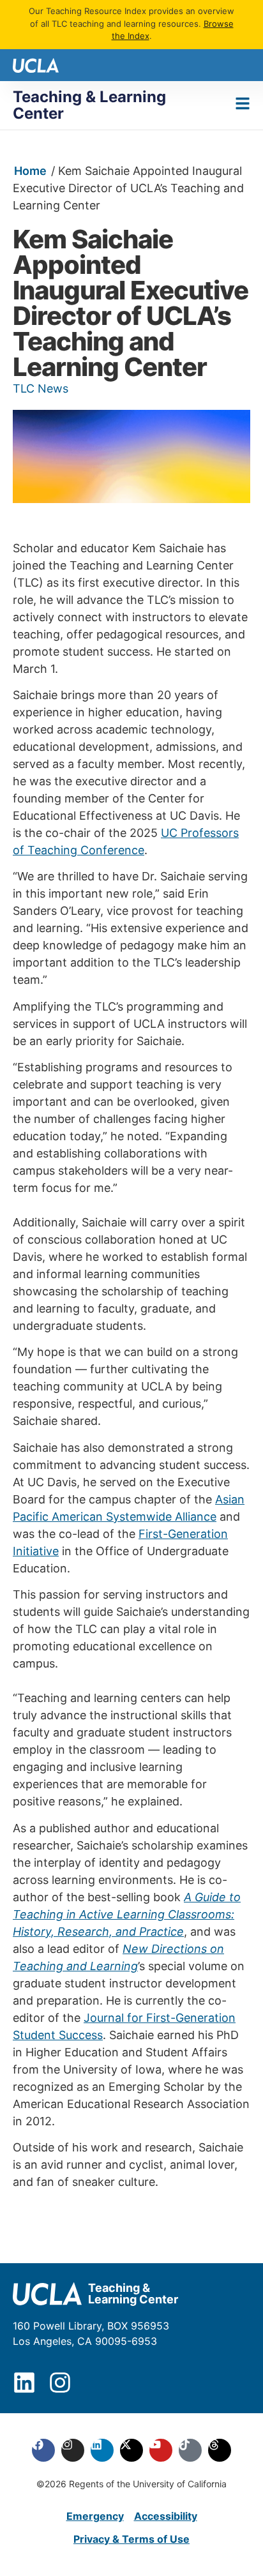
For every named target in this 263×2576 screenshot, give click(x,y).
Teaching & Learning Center (89, 105)
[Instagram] (60, 2383)
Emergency (95, 2516)
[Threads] (220, 2450)
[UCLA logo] (36, 64)
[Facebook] (43, 2450)
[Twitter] (131, 2450)
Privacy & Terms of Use (131, 2539)
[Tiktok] (190, 2450)
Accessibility (166, 2516)
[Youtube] (161, 2450)
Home (30, 171)
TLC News (41, 388)
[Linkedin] (24, 2383)
